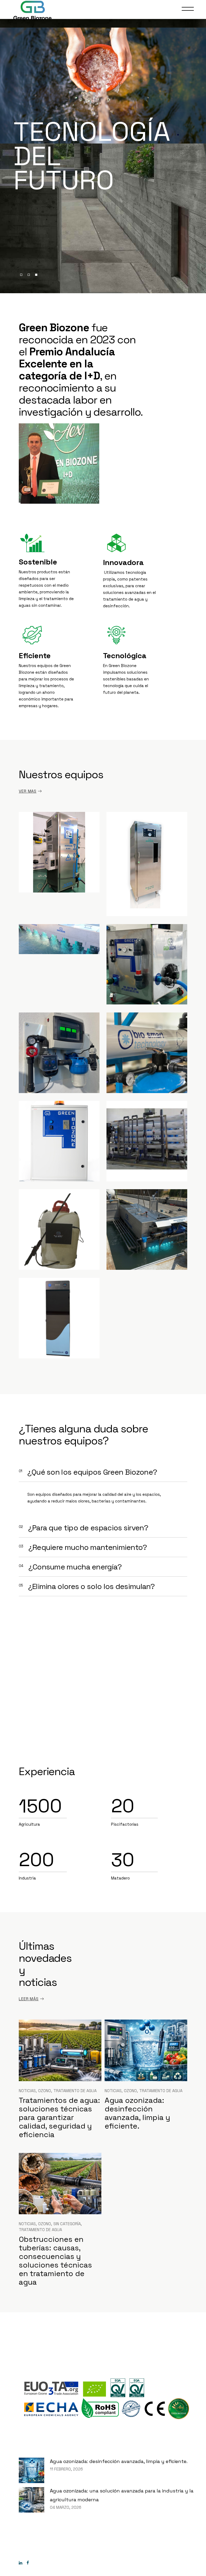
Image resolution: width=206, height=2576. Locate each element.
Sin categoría (67, 2224)
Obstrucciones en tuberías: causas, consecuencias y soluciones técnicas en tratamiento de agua (55, 2261)
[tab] (103, 1472)
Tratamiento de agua (75, 2091)
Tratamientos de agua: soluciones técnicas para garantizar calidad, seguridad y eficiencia (59, 2117)
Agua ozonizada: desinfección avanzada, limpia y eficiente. (137, 2113)
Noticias (27, 2091)
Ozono (45, 2091)
